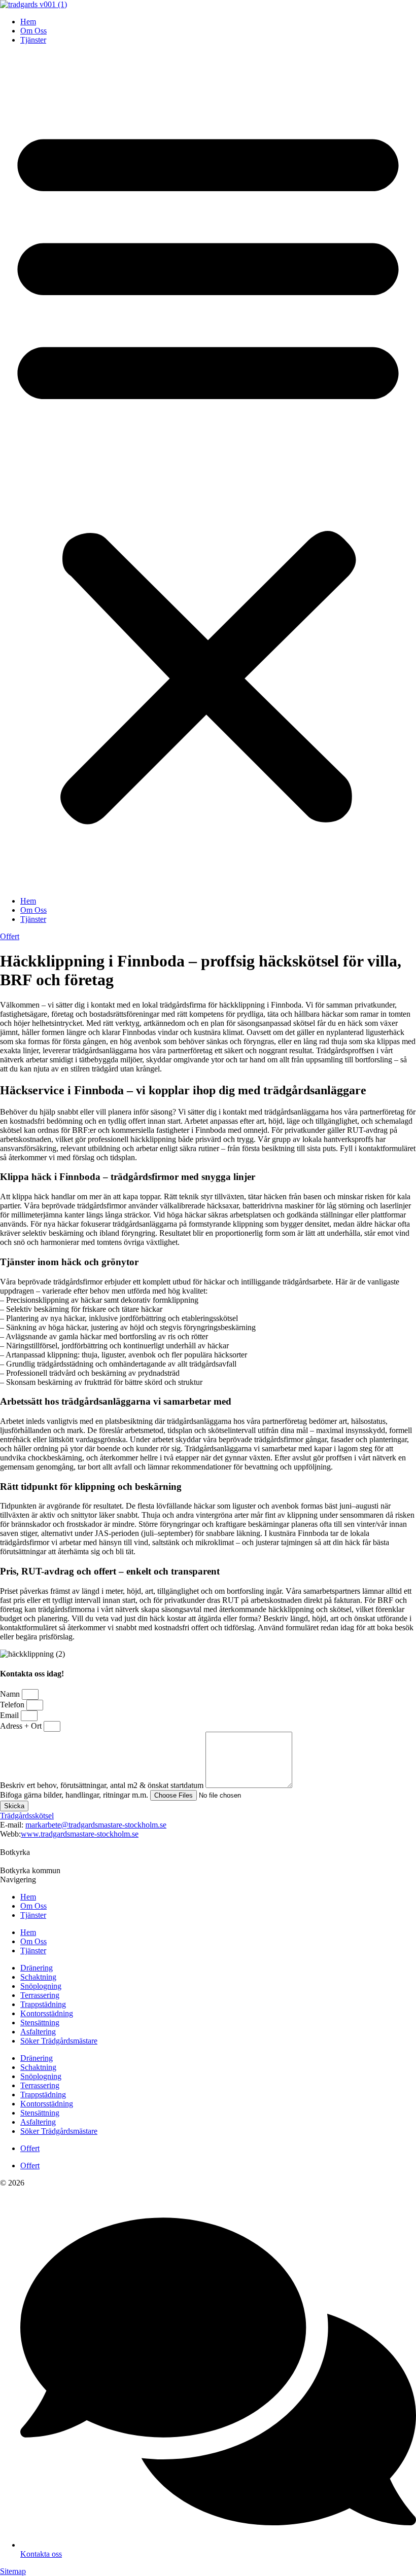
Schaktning (38, 1977)
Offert (30, 2148)
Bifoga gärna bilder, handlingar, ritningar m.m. (75, 1795)
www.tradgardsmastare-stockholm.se (80, 1834)
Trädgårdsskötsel (27, 1816)
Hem (28, 22)
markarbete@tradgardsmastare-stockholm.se (96, 1825)
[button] (208, 471)
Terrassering (40, 1995)
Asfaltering (38, 2032)
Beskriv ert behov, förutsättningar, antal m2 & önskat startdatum (103, 1785)
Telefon (13, 1705)
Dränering (37, 1968)
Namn (11, 1694)
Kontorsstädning (47, 2013)
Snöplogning (41, 1986)
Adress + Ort (22, 1726)
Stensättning (40, 2023)
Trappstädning (43, 2004)
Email (10, 1715)
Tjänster (33, 40)
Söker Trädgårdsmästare (59, 2041)
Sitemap (13, 2571)
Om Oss (33, 31)
